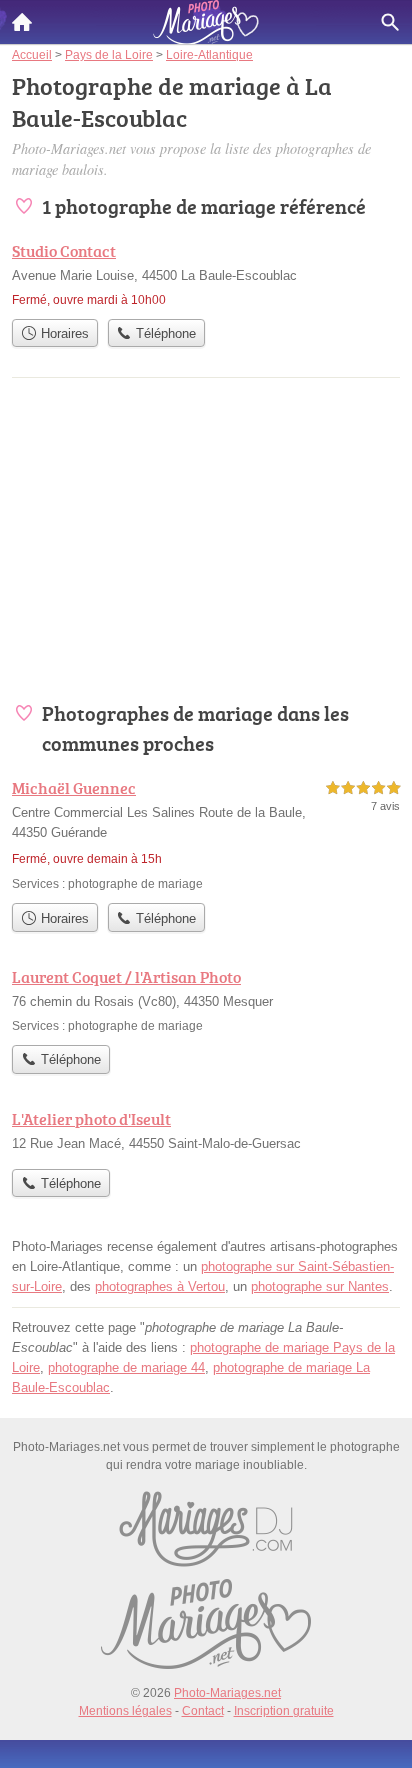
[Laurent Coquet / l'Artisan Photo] (206, 1000)
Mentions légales (125, 1711)
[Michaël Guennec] (206, 834)
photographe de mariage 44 (126, 1367)
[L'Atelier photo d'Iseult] (206, 1133)
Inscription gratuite (284, 1711)
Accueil (22, 22)
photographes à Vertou (160, 1286)
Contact (203, 1711)
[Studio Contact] (206, 274)
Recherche (390, 22)
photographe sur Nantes (320, 1286)
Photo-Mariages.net (227, 1693)
